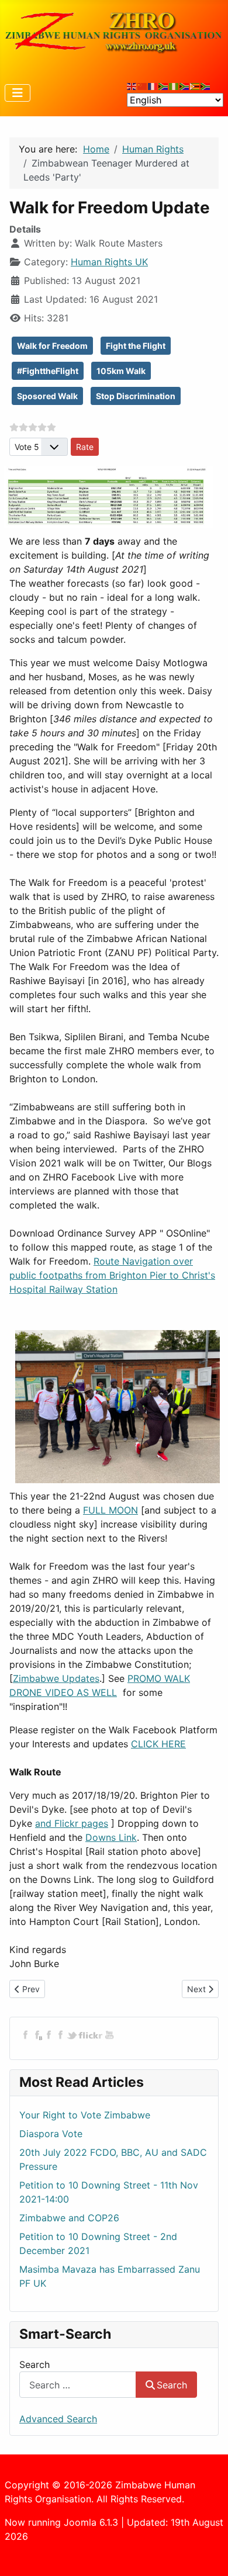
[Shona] (195, 86)
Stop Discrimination (136, 396)
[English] (132, 86)
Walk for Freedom (52, 346)
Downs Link (111, 1837)
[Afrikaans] (164, 86)
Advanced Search (58, 2419)
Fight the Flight (136, 346)
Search (34, 2364)
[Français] (153, 86)
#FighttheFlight (48, 371)
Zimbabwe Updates (56, 1678)
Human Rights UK (109, 262)
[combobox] (78, 2385)
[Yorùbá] (174, 86)
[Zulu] (185, 86)
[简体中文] (143, 86)
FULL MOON (110, 1510)
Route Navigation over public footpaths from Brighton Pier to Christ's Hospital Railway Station (112, 1275)
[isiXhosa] (206, 86)
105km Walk (121, 371)
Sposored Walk (47, 396)
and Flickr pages (72, 1823)
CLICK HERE (158, 1744)
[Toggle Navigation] (18, 93)
